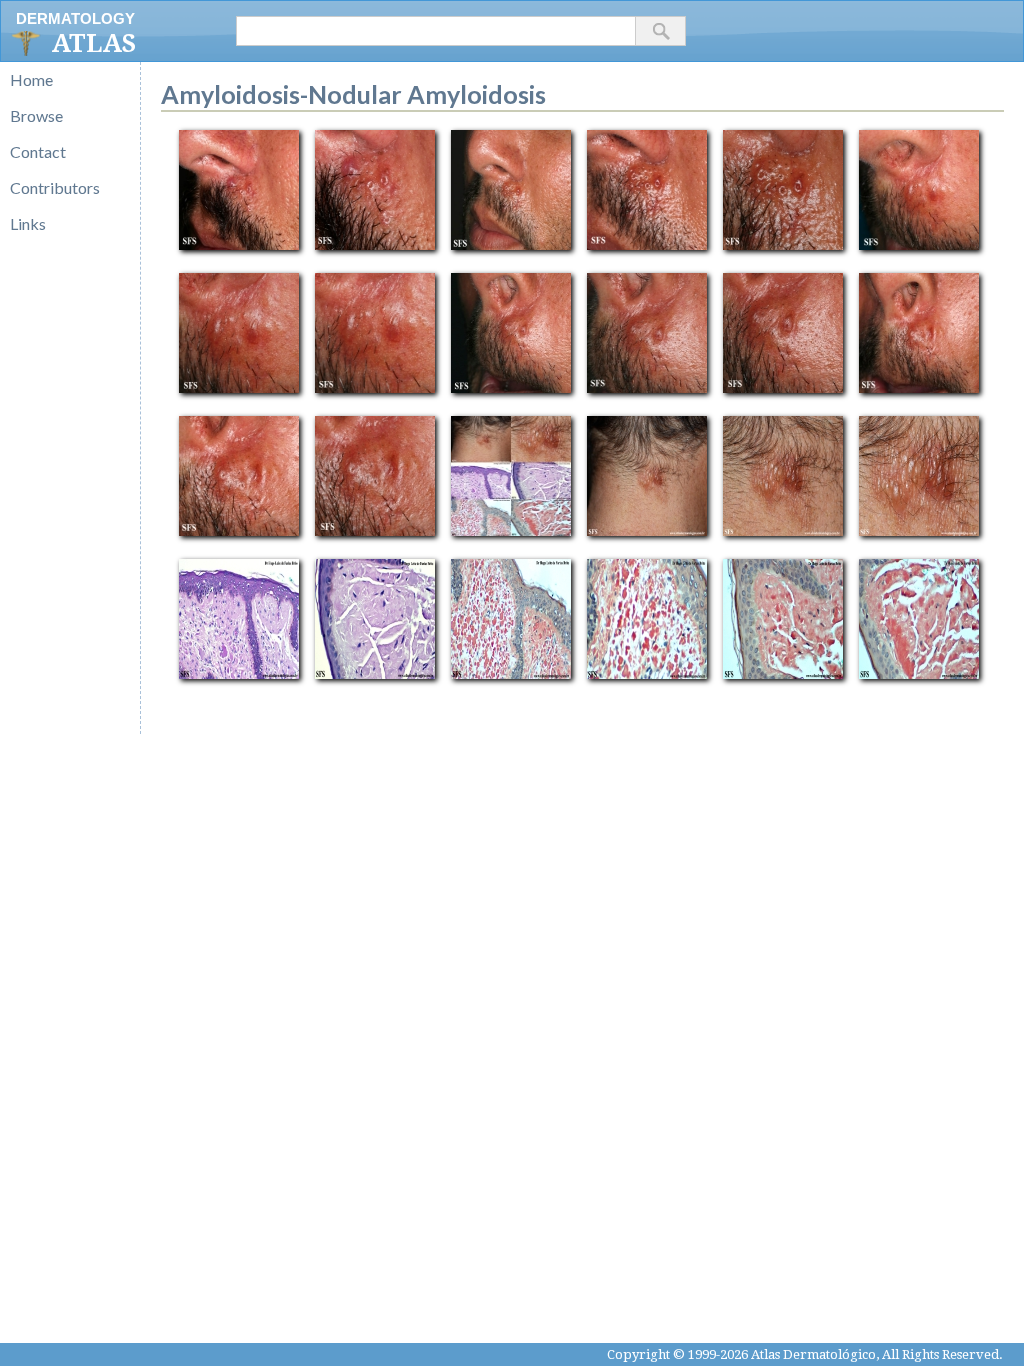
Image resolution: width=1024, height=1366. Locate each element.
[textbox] (436, 31)
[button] (661, 31)
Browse (36, 115)
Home (31, 79)
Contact (38, 151)
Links (28, 223)
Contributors (55, 187)
